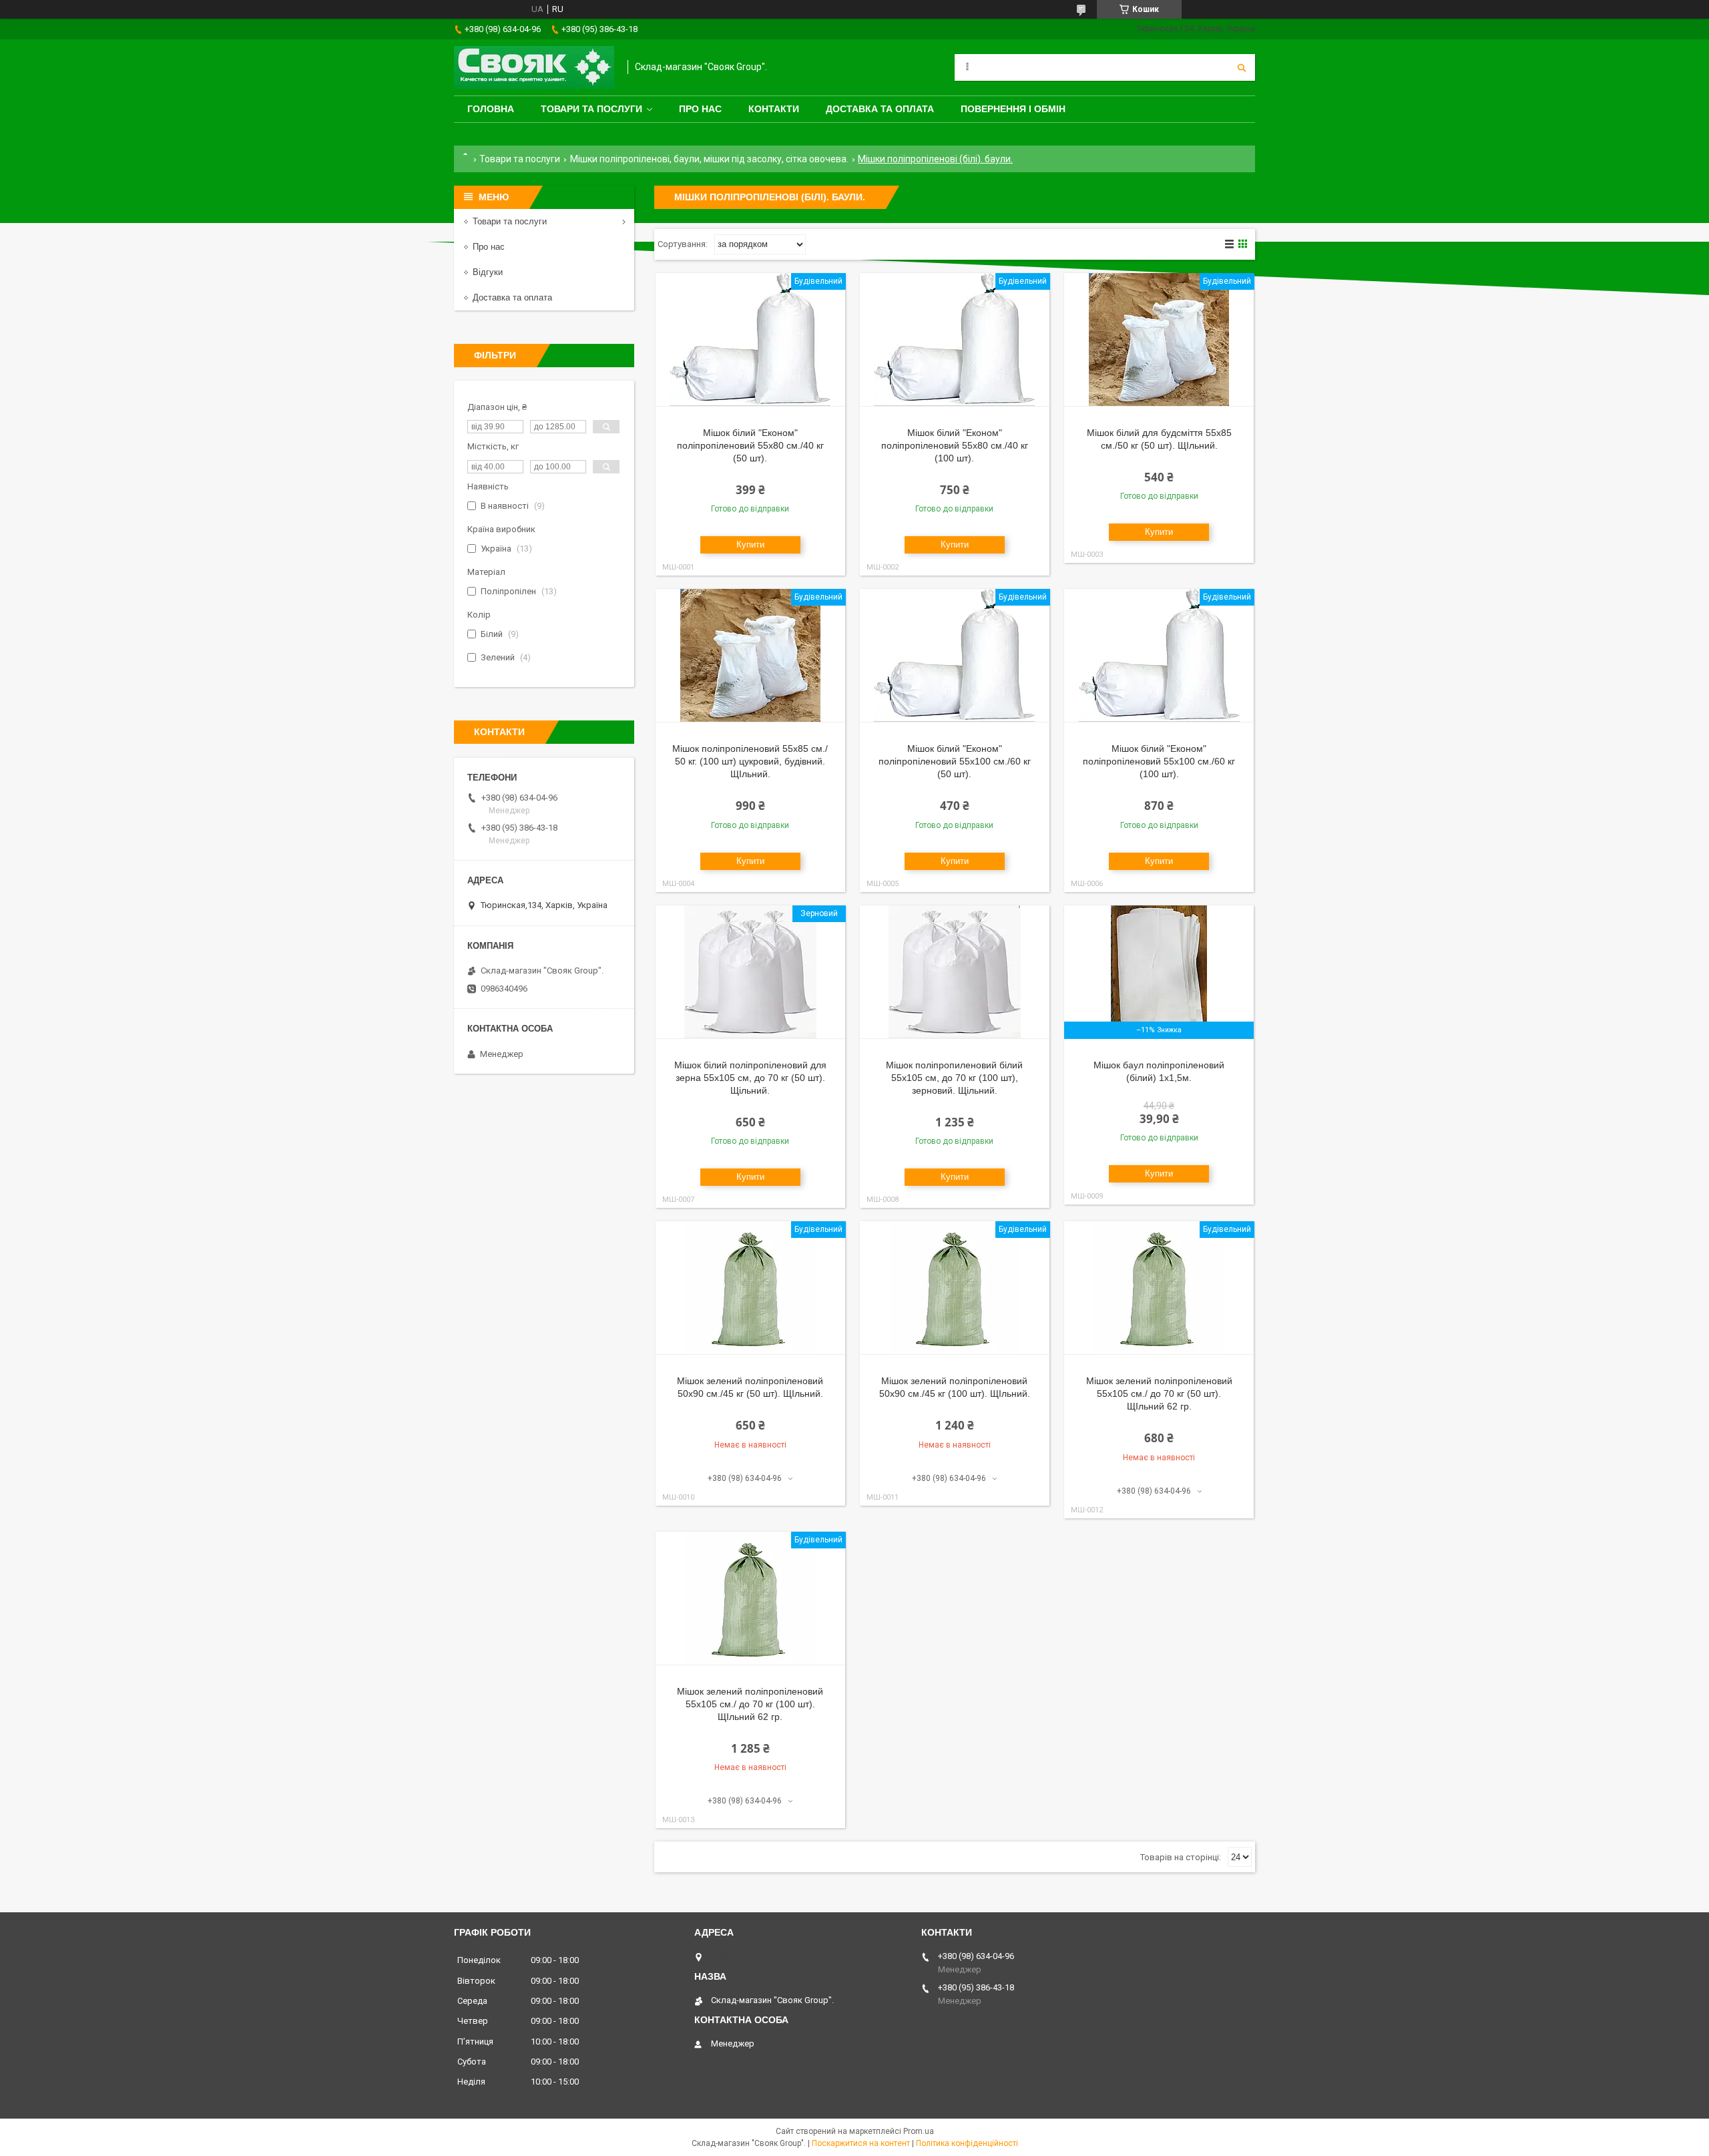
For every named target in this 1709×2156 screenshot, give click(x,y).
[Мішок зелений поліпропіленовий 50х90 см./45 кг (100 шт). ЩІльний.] (955, 1288)
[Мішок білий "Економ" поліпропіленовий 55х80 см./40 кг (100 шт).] (955, 340)
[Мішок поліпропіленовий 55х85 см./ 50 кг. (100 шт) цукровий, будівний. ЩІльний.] (750, 656)
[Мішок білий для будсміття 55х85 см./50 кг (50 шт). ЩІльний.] (1159, 340)
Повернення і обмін (1013, 109)
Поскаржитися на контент (861, 2143)
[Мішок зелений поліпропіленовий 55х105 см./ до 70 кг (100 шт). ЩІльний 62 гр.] (750, 1598)
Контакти (774, 109)
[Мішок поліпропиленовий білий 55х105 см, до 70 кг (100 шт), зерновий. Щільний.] (955, 972)
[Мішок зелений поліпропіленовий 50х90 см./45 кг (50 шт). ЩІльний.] (750, 1288)
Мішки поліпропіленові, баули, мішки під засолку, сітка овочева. (709, 159)
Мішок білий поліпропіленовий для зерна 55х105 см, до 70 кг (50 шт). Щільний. (750, 1078)
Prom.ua (919, 2131)
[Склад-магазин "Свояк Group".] (534, 67)
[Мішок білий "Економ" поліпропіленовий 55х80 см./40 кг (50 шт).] (750, 340)
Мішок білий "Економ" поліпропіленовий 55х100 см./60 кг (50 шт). (955, 761)
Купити (750, 545)
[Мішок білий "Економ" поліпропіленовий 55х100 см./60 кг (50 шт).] (955, 656)
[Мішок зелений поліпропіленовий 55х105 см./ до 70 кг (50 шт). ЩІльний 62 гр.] (1159, 1288)
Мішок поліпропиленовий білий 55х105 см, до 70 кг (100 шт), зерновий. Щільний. (954, 1078)
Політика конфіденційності (967, 2143)
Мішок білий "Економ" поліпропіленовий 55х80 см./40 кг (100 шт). (955, 445)
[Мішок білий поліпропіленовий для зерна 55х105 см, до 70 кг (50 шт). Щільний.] (750, 972)
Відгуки (488, 272)
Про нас (700, 109)
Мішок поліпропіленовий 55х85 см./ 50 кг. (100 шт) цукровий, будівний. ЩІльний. (750, 761)
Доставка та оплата (880, 109)
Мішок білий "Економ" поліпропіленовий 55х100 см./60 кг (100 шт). (1159, 761)
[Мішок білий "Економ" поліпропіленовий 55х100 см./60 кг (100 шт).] (1159, 656)
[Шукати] (1242, 67)
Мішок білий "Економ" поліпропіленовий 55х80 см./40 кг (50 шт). (750, 445)
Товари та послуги (591, 109)
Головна (491, 109)
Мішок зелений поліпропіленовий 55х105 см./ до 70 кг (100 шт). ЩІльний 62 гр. (750, 1704)
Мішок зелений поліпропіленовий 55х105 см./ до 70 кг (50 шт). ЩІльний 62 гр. (1159, 1393)
